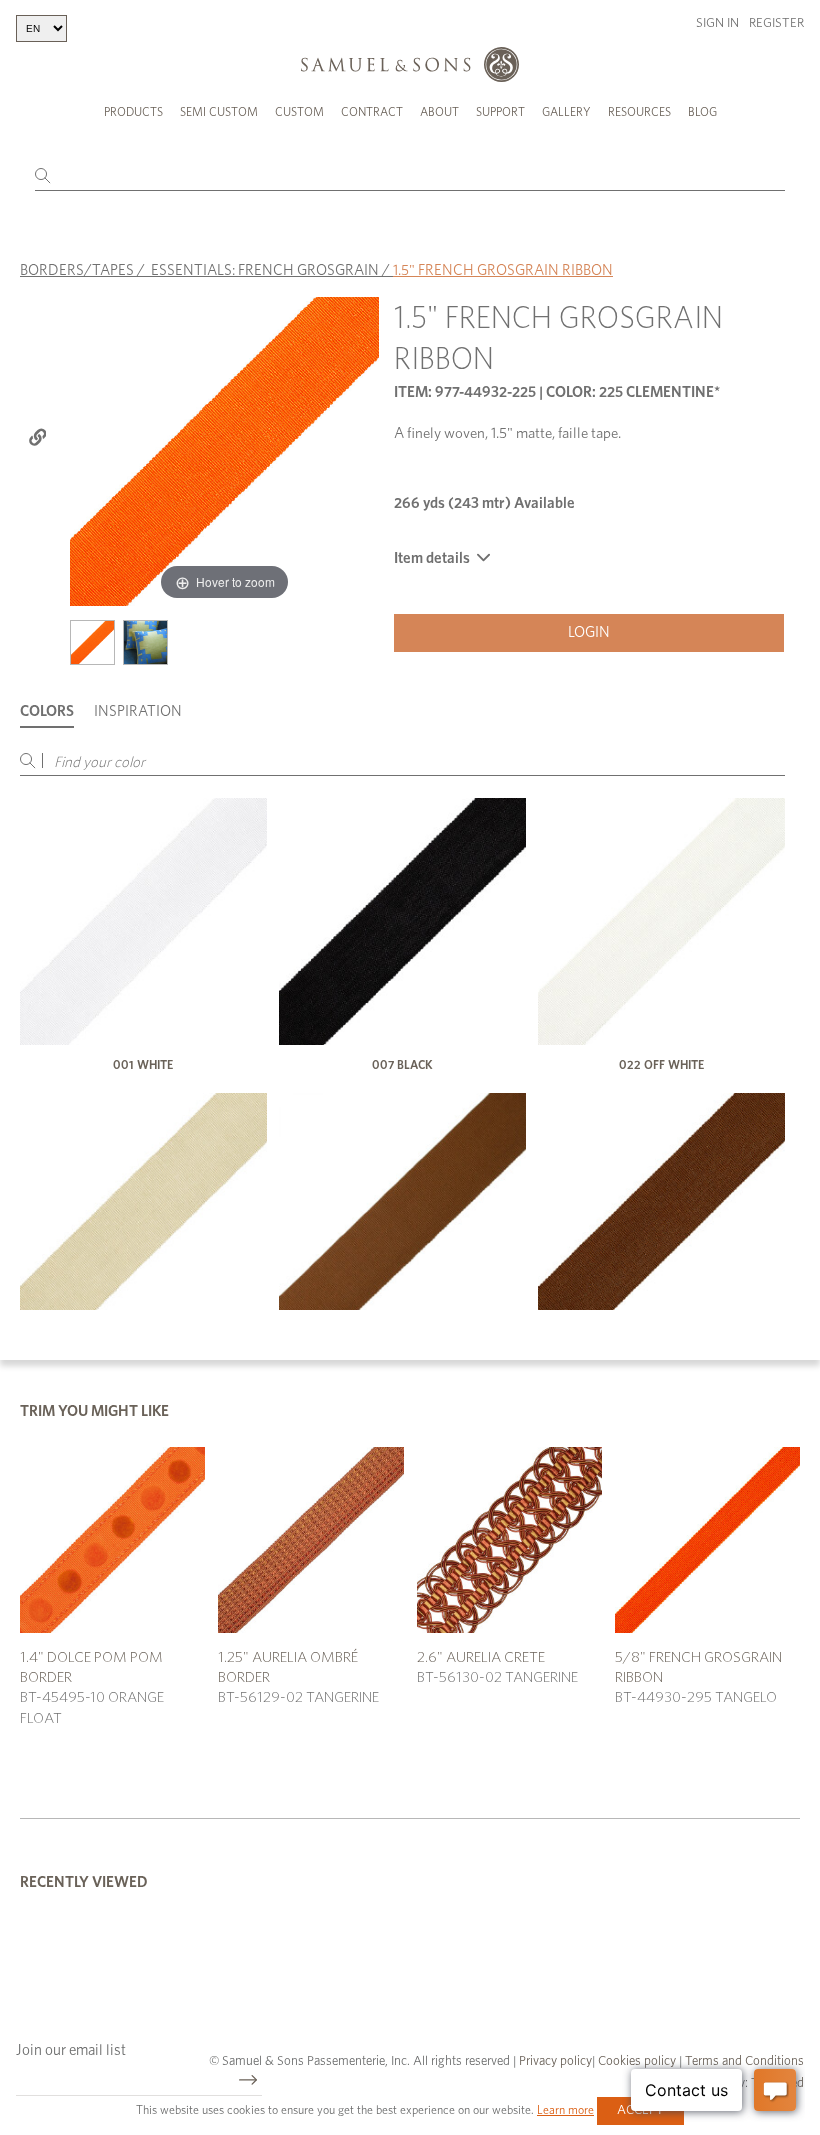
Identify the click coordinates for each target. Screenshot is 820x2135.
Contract (372, 112)
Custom (299, 112)
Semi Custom (219, 112)
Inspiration (138, 711)
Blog (702, 112)
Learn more (565, 2110)
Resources (639, 112)
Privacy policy (555, 2061)
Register (776, 23)
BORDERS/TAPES (77, 270)
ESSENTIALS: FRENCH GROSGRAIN (265, 270)
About (439, 112)
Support (500, 112)
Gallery (566, 112)
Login (589, 632)
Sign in (717, 23)
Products (133, 112)
